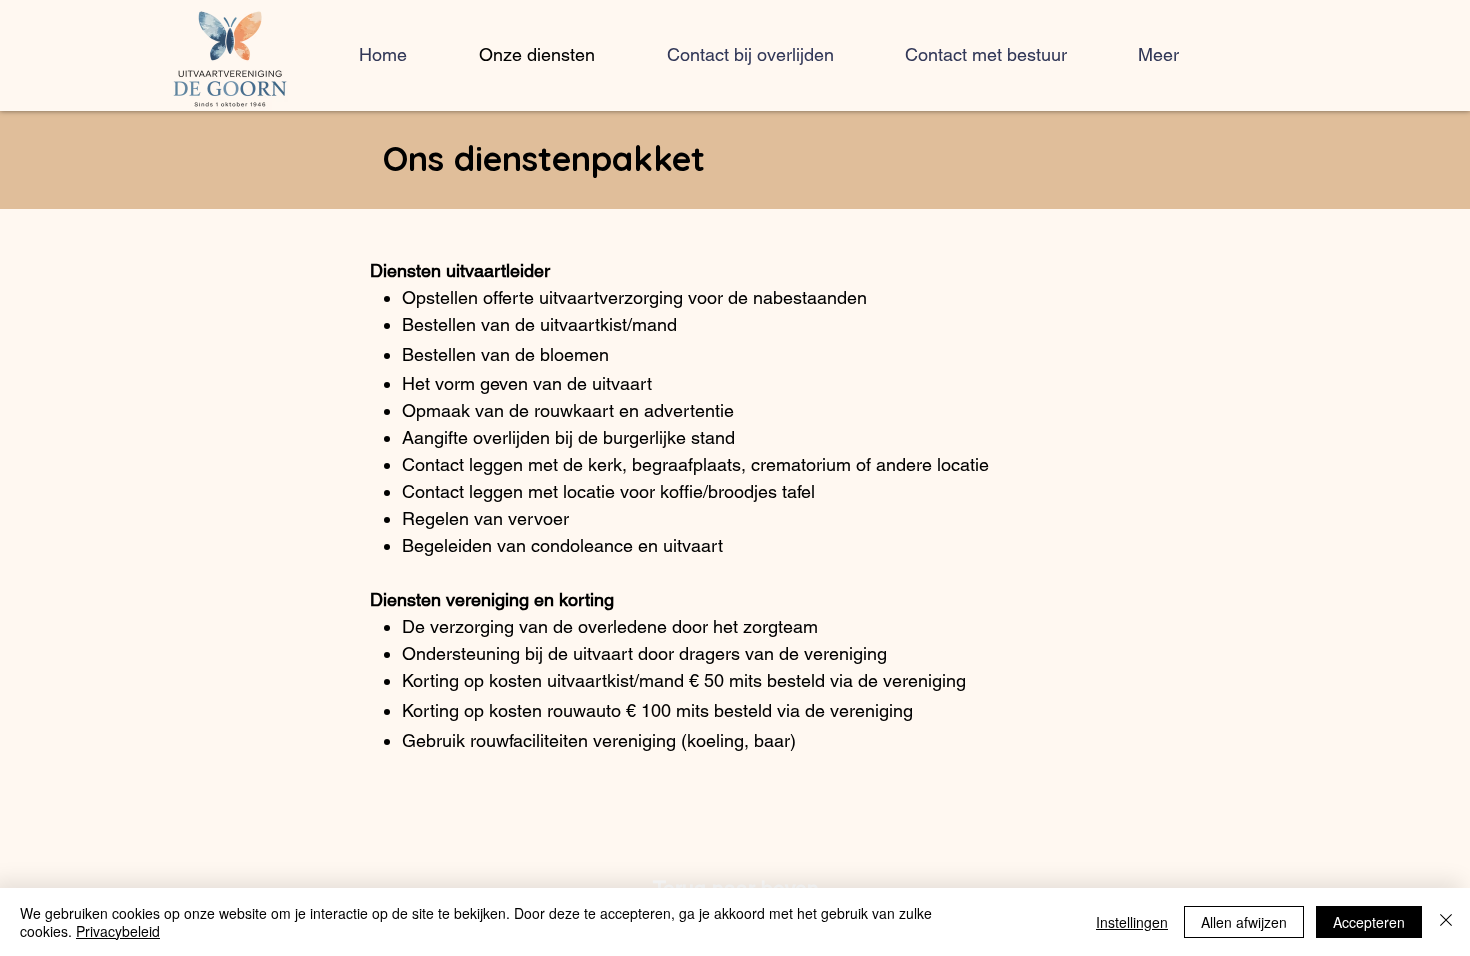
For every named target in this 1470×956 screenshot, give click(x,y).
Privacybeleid (118, 931)
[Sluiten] (1446, 922)
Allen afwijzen (1244, 922)
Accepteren (1369, 922)
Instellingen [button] (1132, 922)
